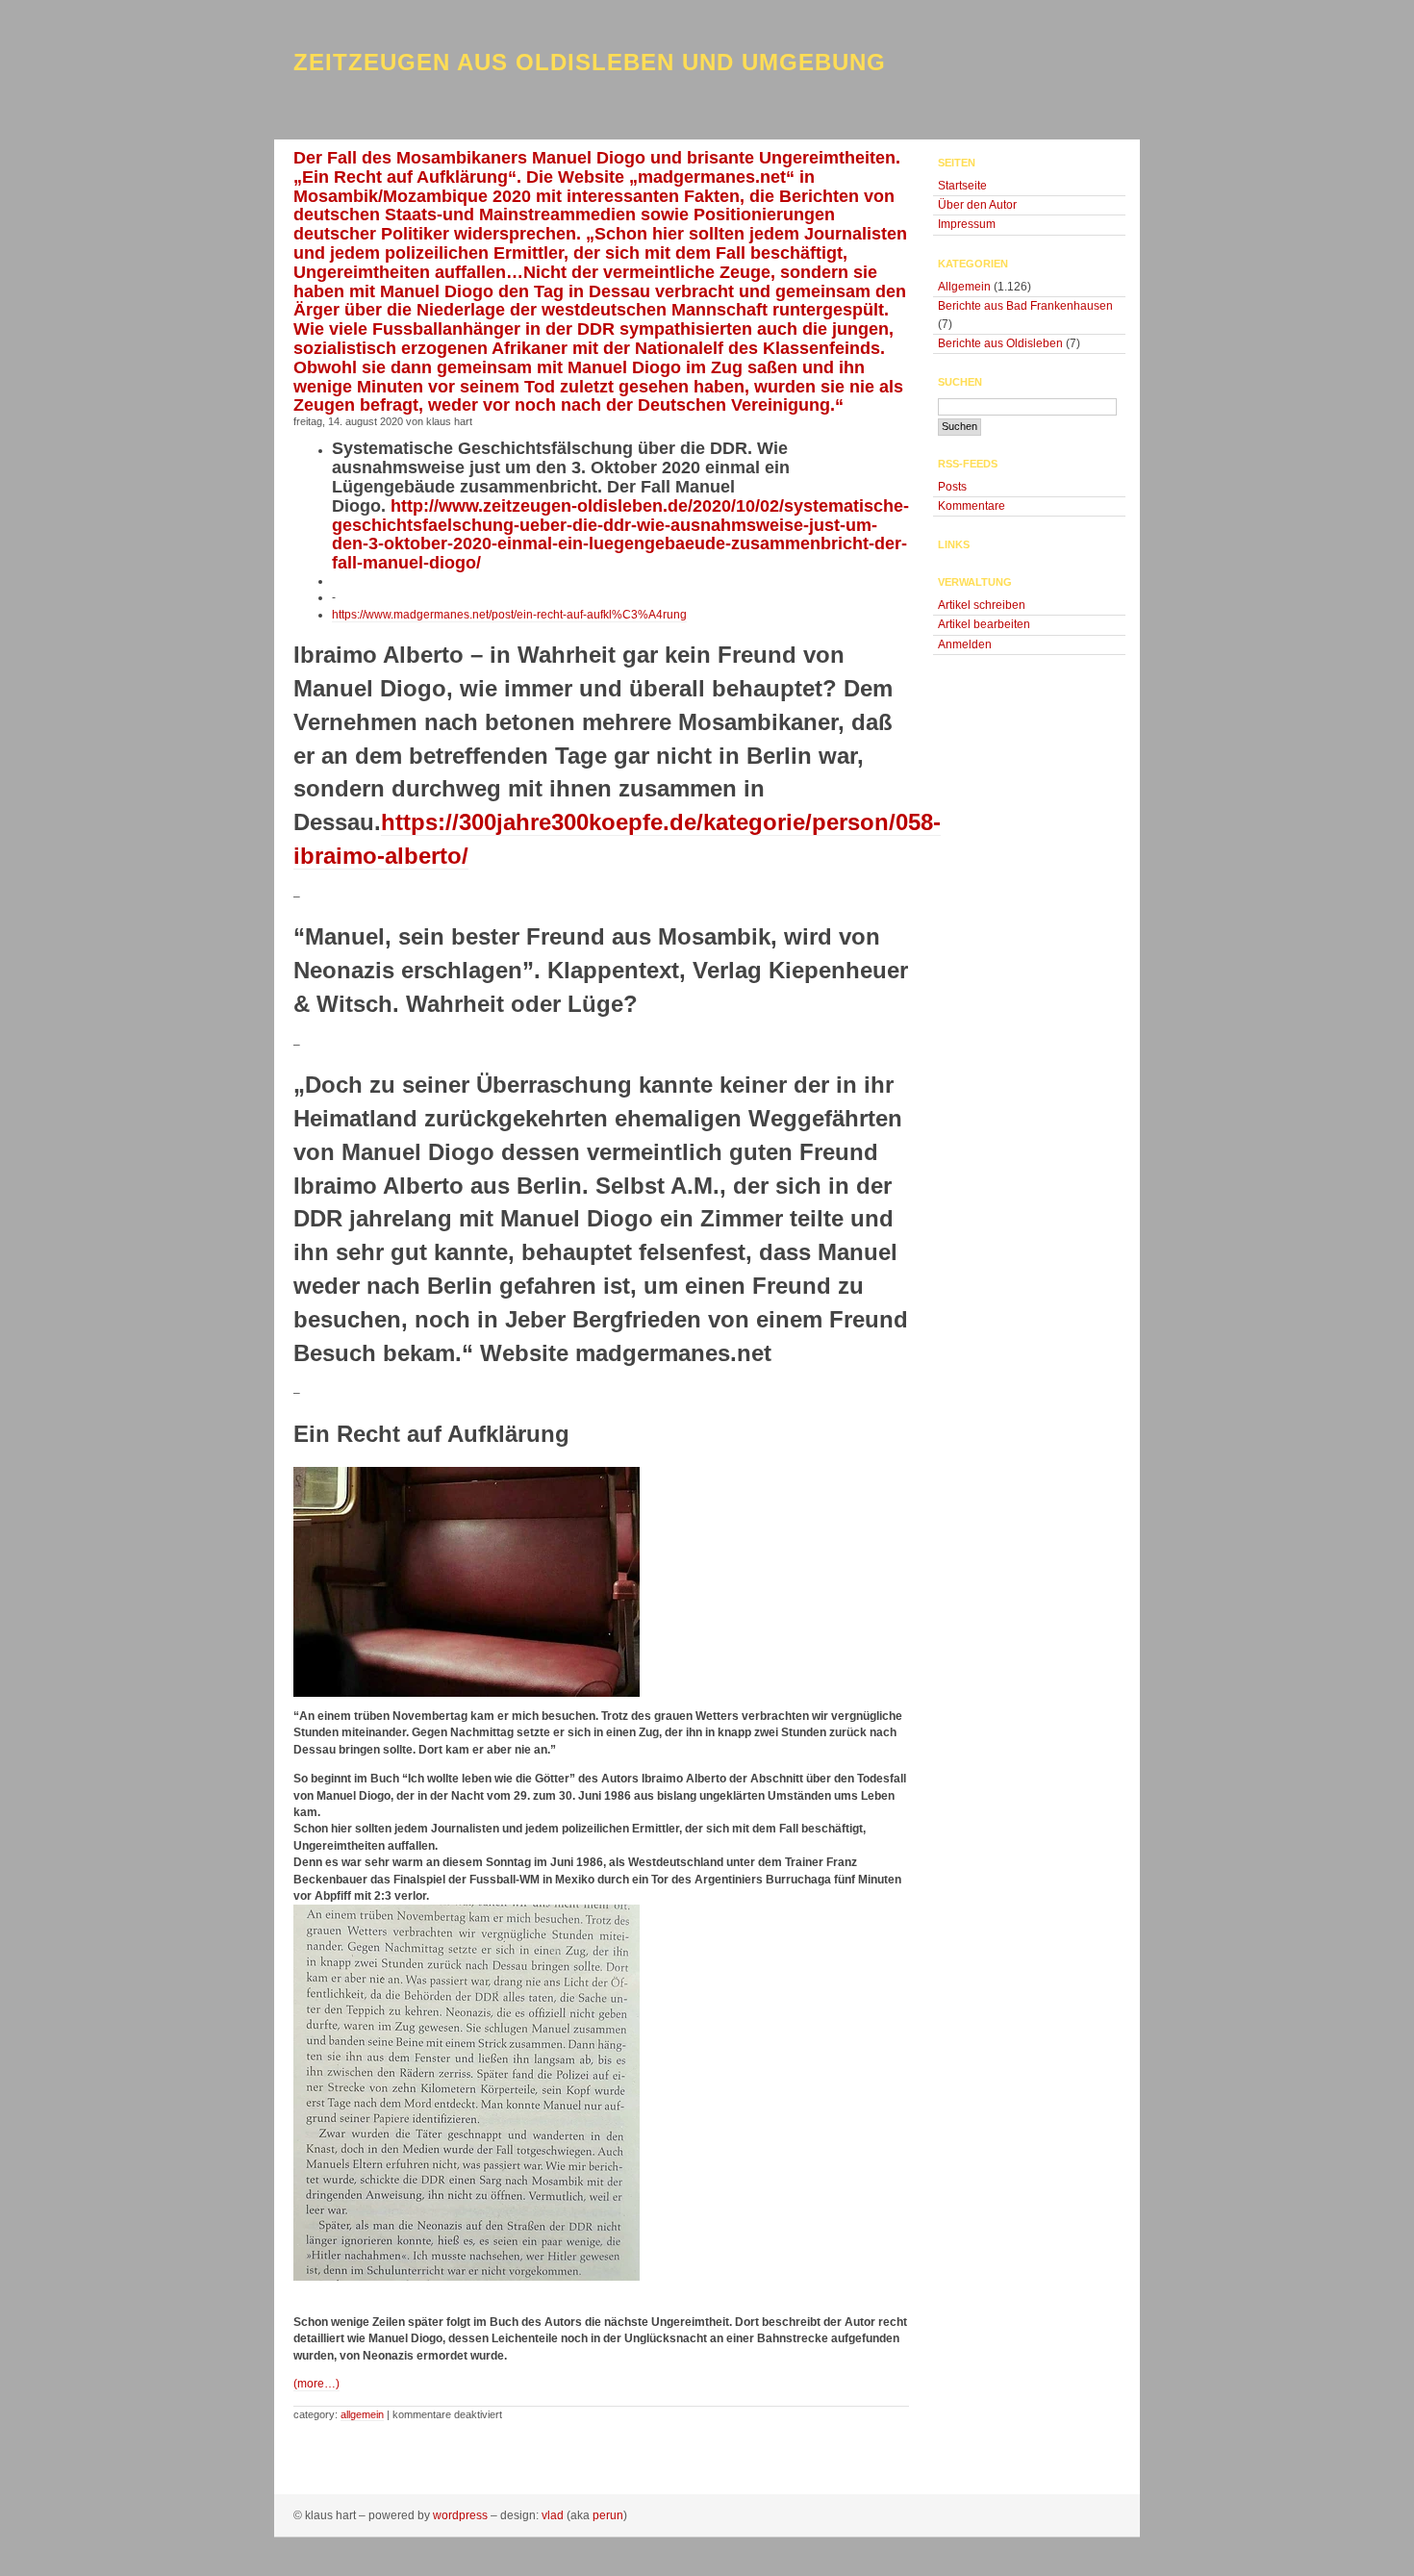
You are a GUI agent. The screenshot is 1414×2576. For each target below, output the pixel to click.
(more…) (316, 2384)
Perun (608, 2515)
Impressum (967, 224)
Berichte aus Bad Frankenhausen (1025, 306)
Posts (952, 487)
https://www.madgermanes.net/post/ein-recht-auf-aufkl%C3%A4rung (509, 615)
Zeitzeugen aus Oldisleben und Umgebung (590, 62)
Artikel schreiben (982, 605)
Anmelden (965, 644)
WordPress (460, 2515)
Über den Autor (977, 205)
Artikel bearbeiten (984, 624)
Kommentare (972, 506)
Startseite (962, 186)
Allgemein (362, 2414)
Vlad (553, 2515)
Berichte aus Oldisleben (1000, 343)
